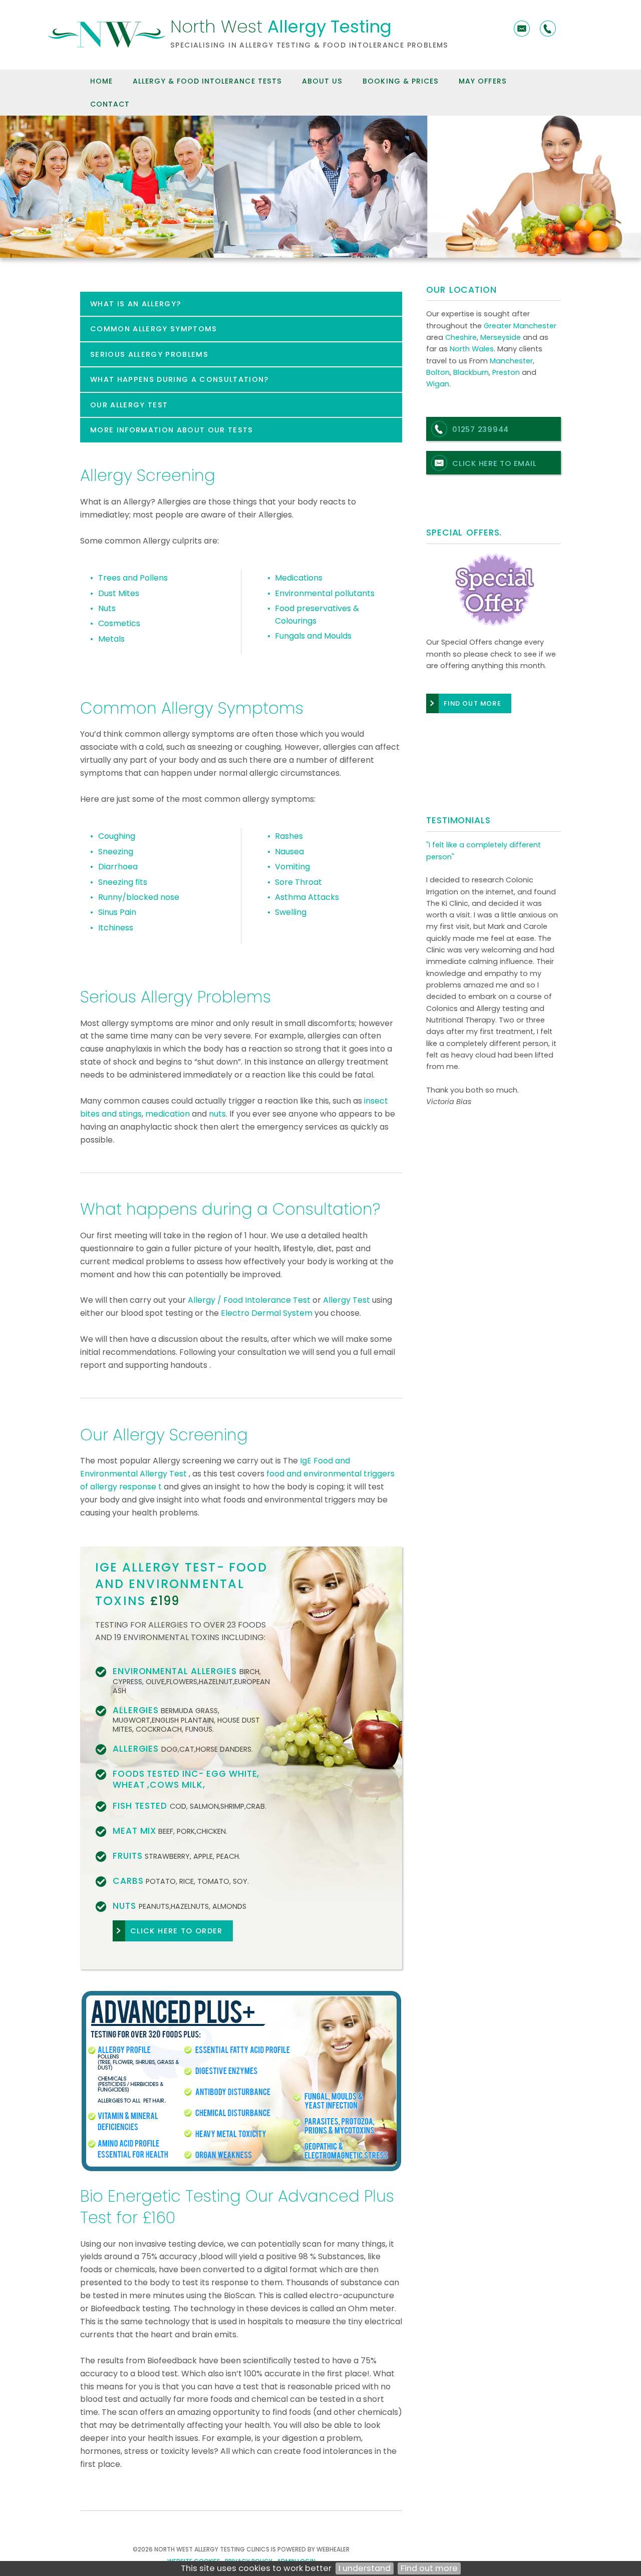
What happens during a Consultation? (180, 379)
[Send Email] (522, 29)
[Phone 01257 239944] (548, 29)
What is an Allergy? (135, 304)
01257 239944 (480, 429)
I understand (365, 2568)
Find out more (429, 2568)
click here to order (177, 1931)
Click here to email (494, 463)
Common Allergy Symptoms (154, 329)
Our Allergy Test (129, 405)
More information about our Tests (172, 430)
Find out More (472, 703)
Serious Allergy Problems (149, 354)
